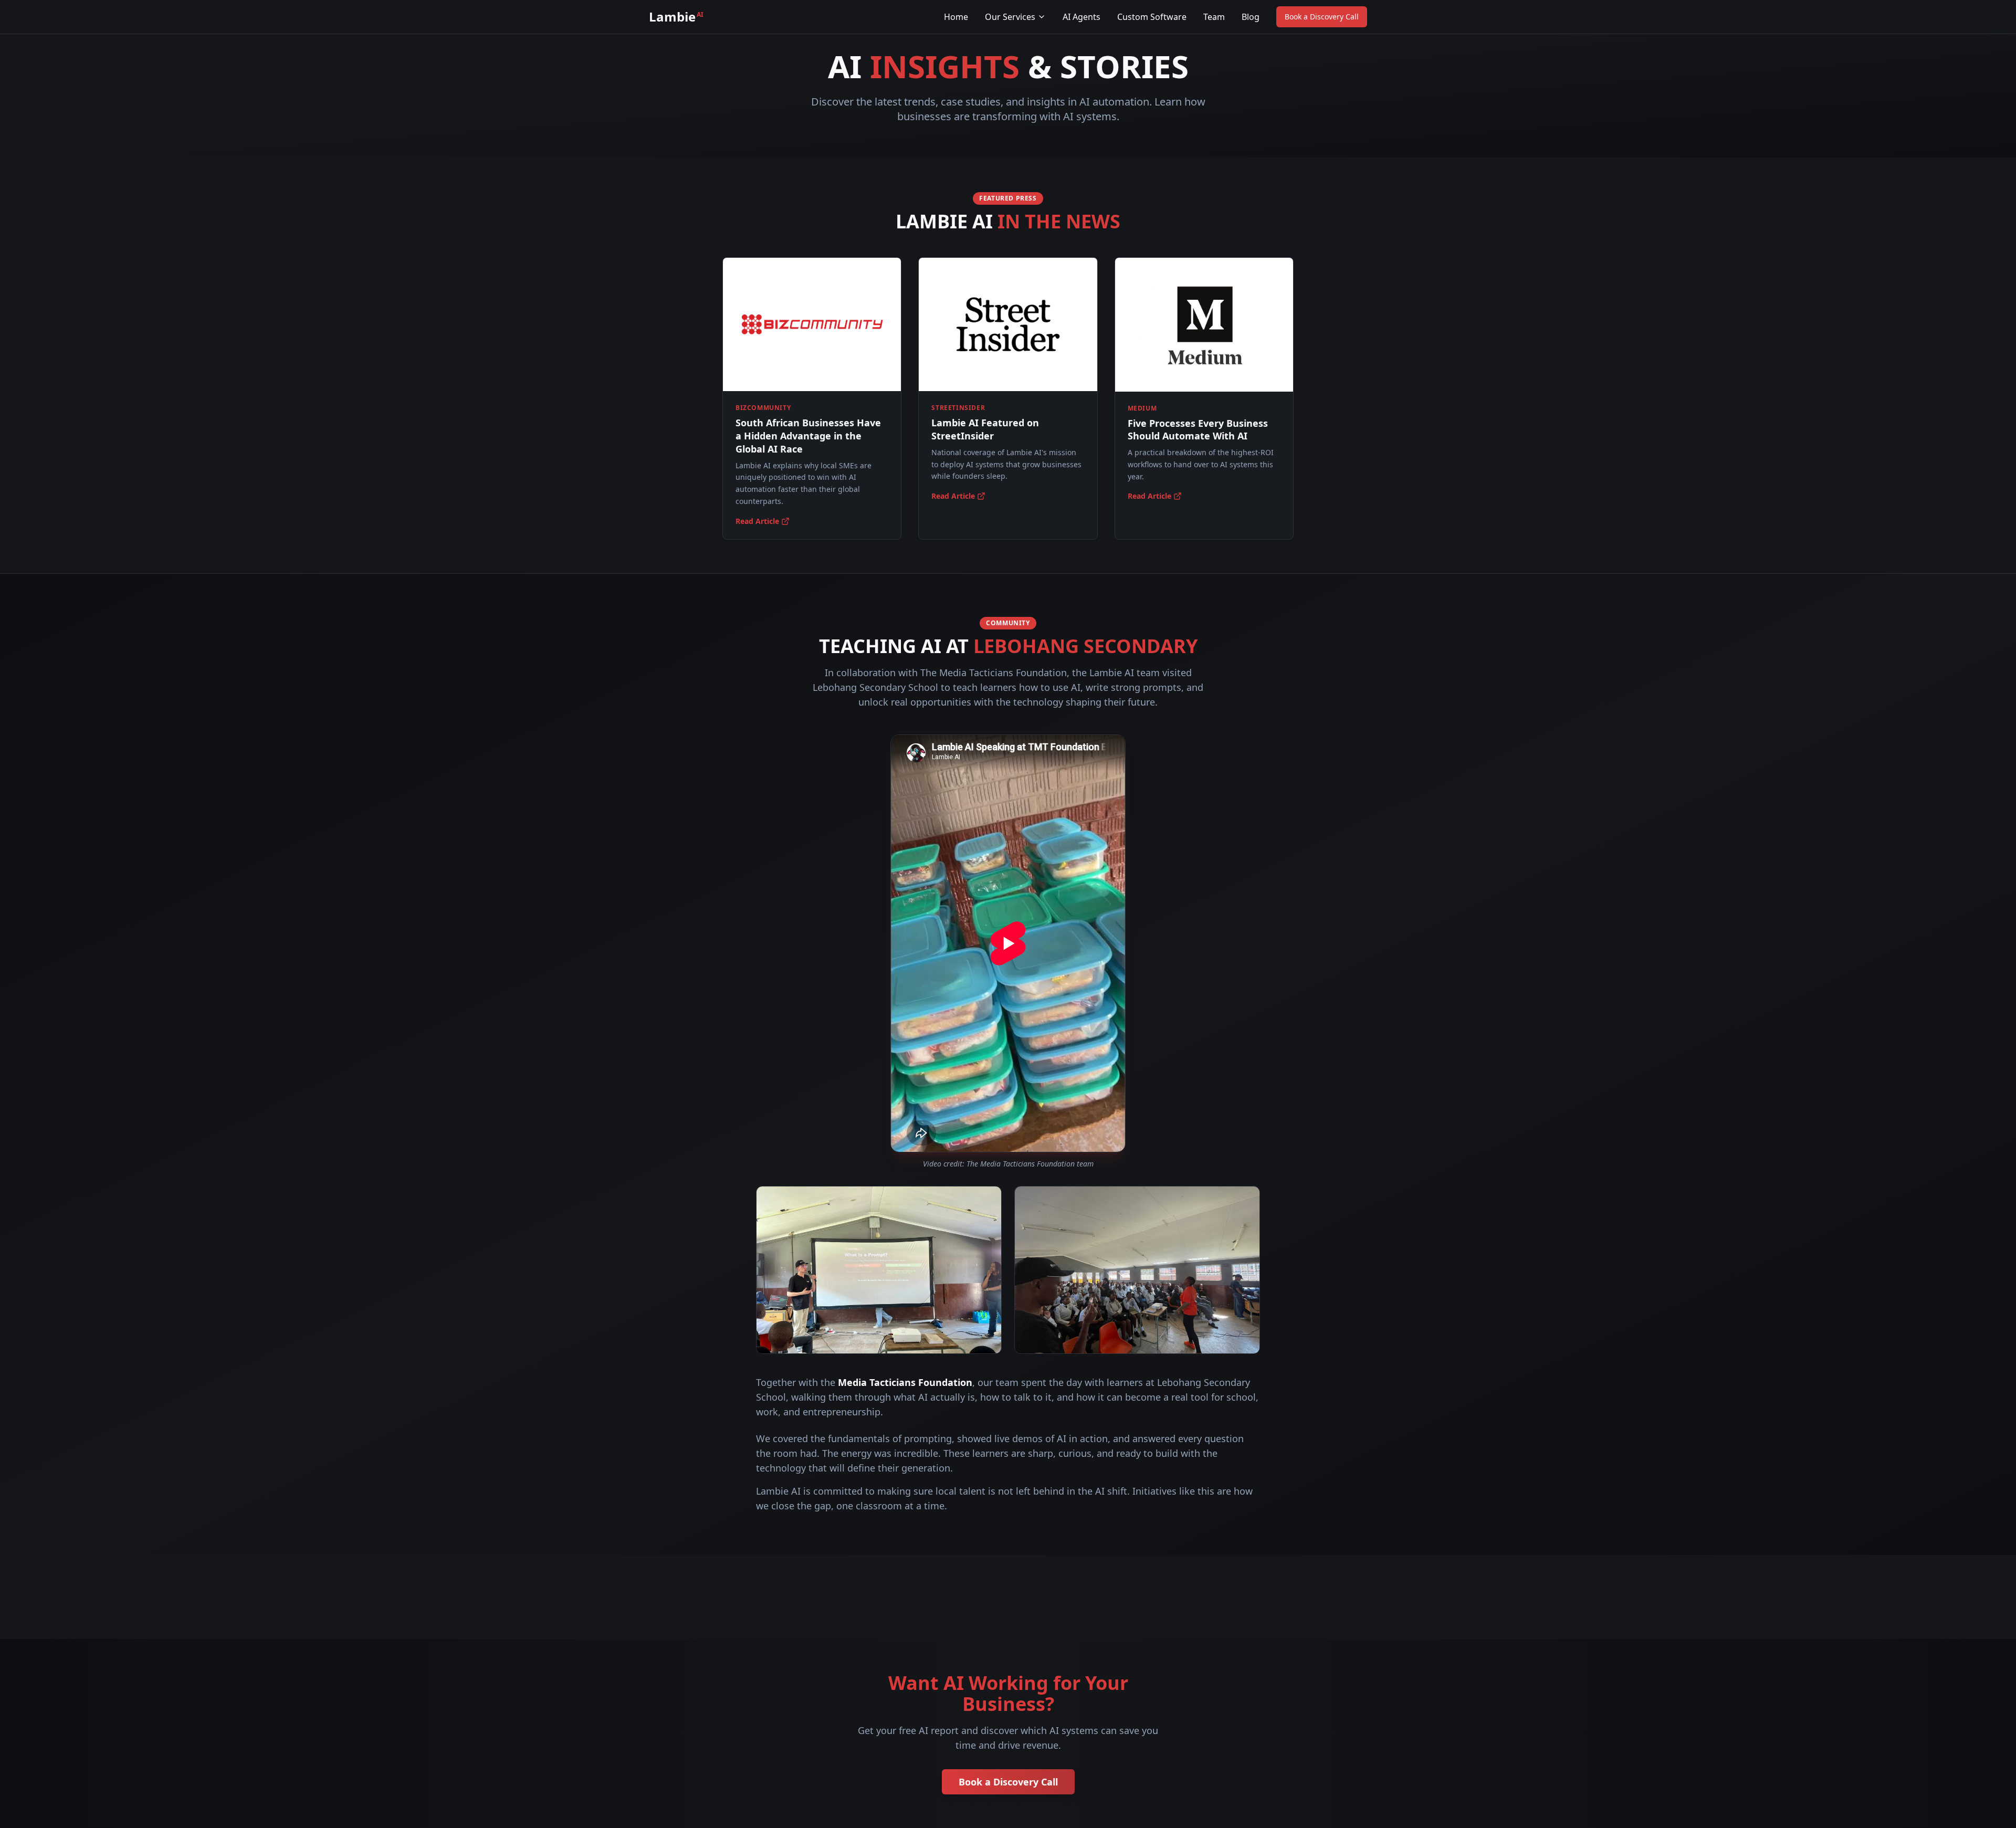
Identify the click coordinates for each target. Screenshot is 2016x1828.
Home (956, 17)
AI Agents (1081, 17)
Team (1214, 17)
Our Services (1010, 17)
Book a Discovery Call (1322, 17)
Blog (1251, 17)
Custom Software (1152, 17)
